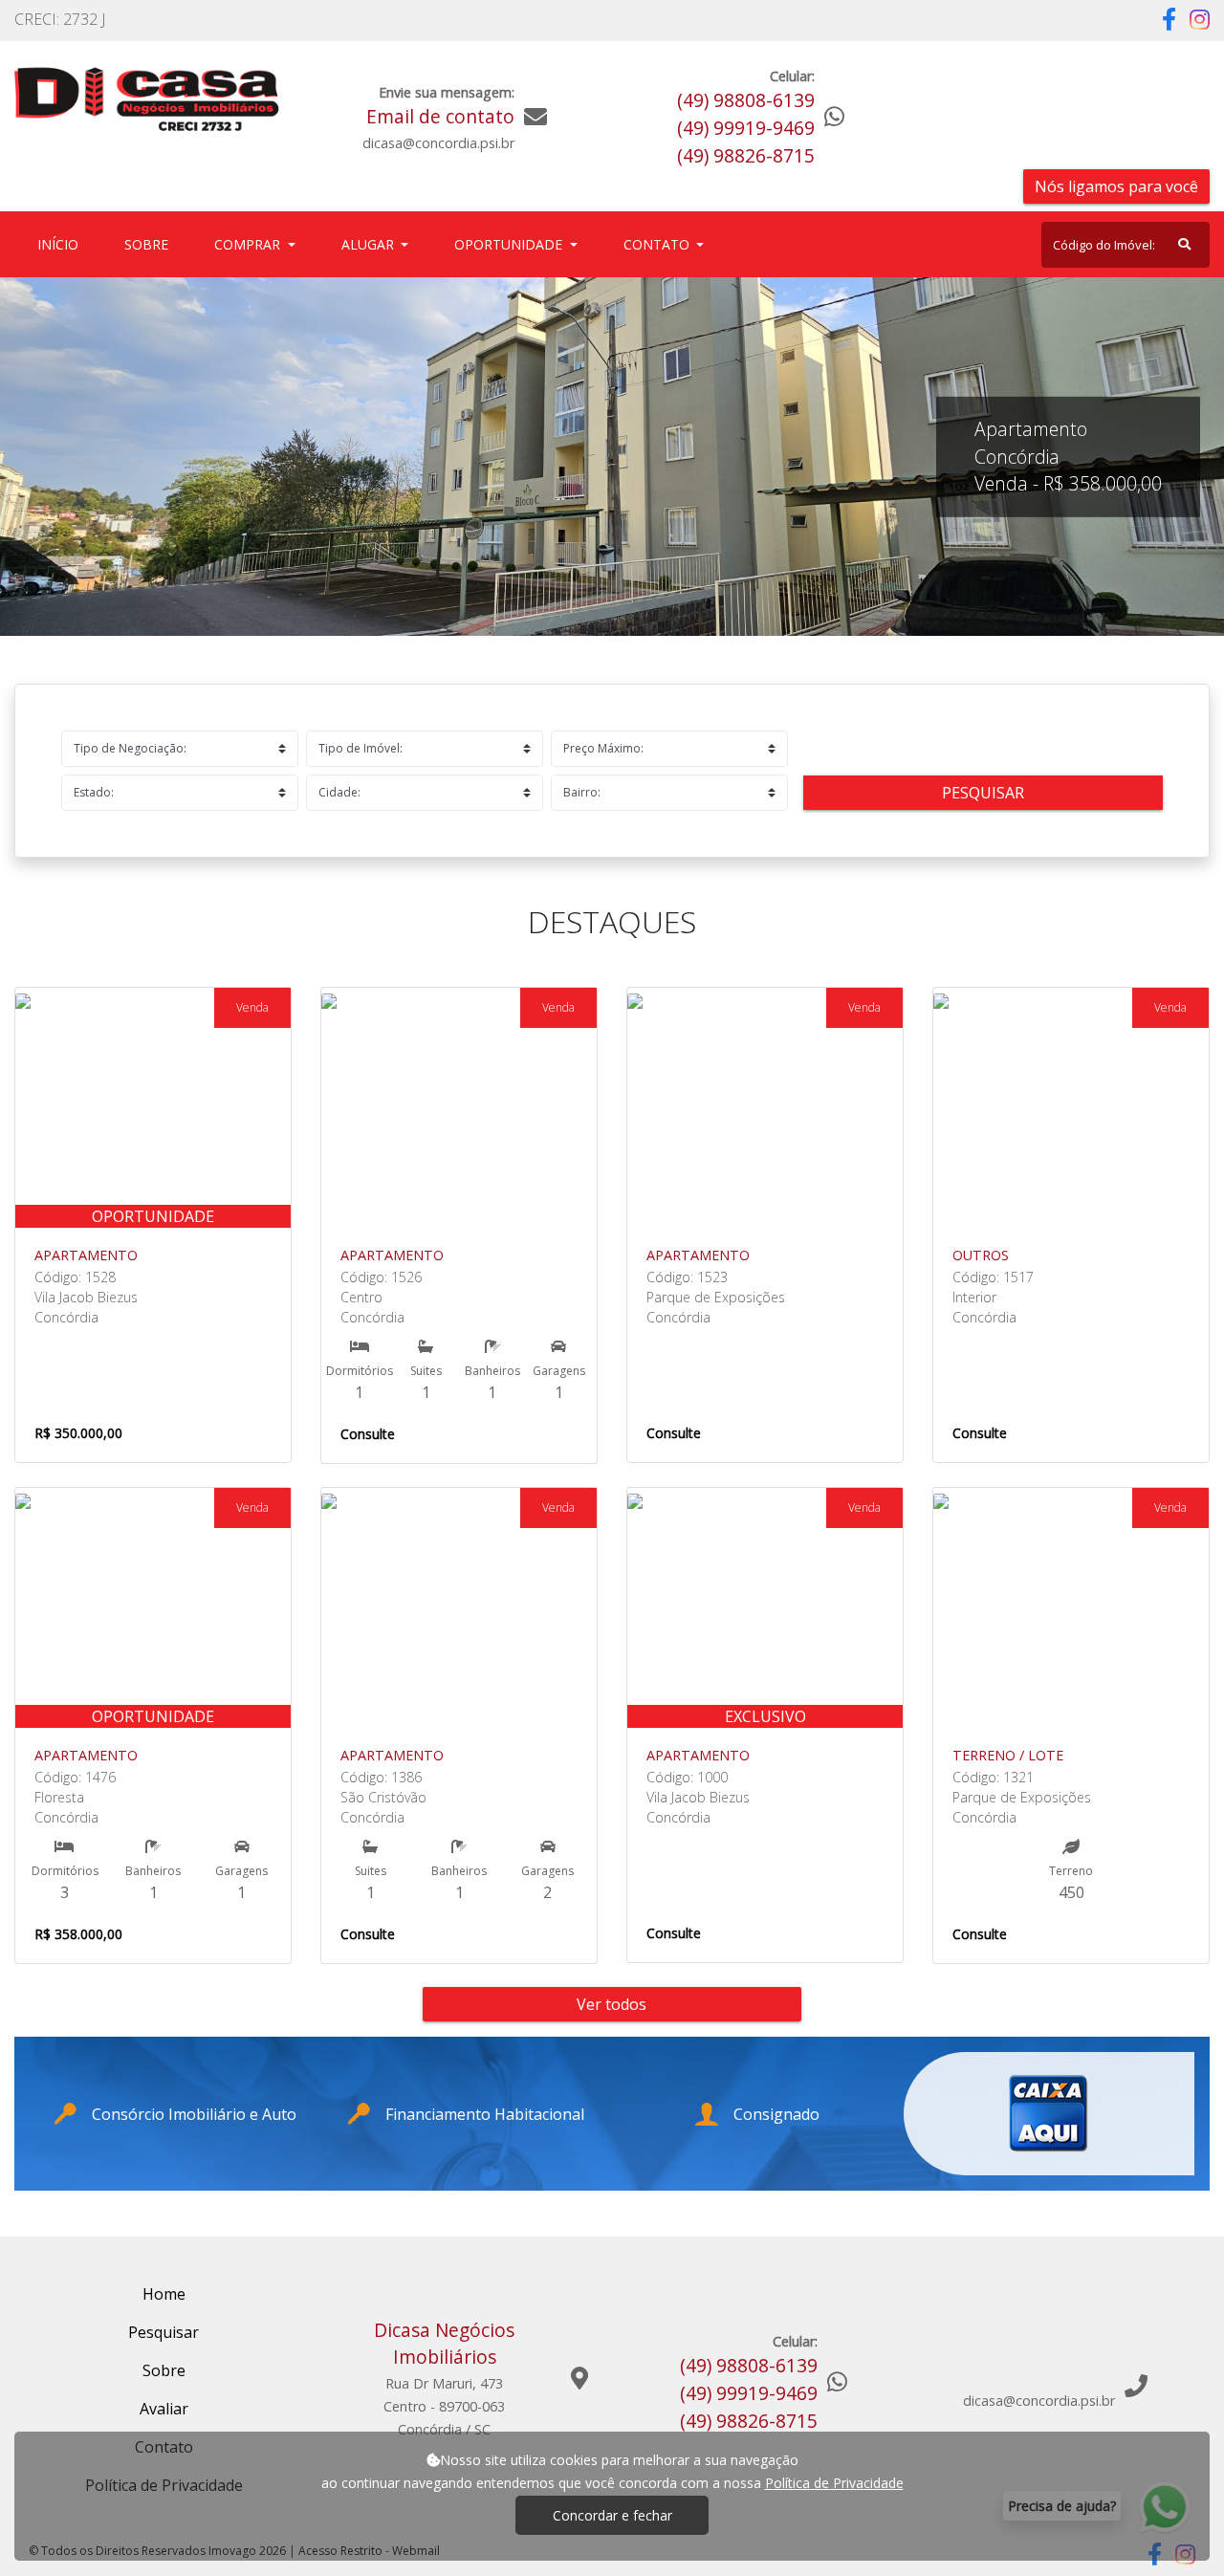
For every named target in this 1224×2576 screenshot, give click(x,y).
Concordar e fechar (612, 2515)
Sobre (150, 244)
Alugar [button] (370, 244)
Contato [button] (658, 244)
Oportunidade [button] (510, 244)
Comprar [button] (249, 244)
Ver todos (612, 2004)
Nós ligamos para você (1116, 186)
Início (62, 244)
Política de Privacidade (834, 2483)
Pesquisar (983, 793)
